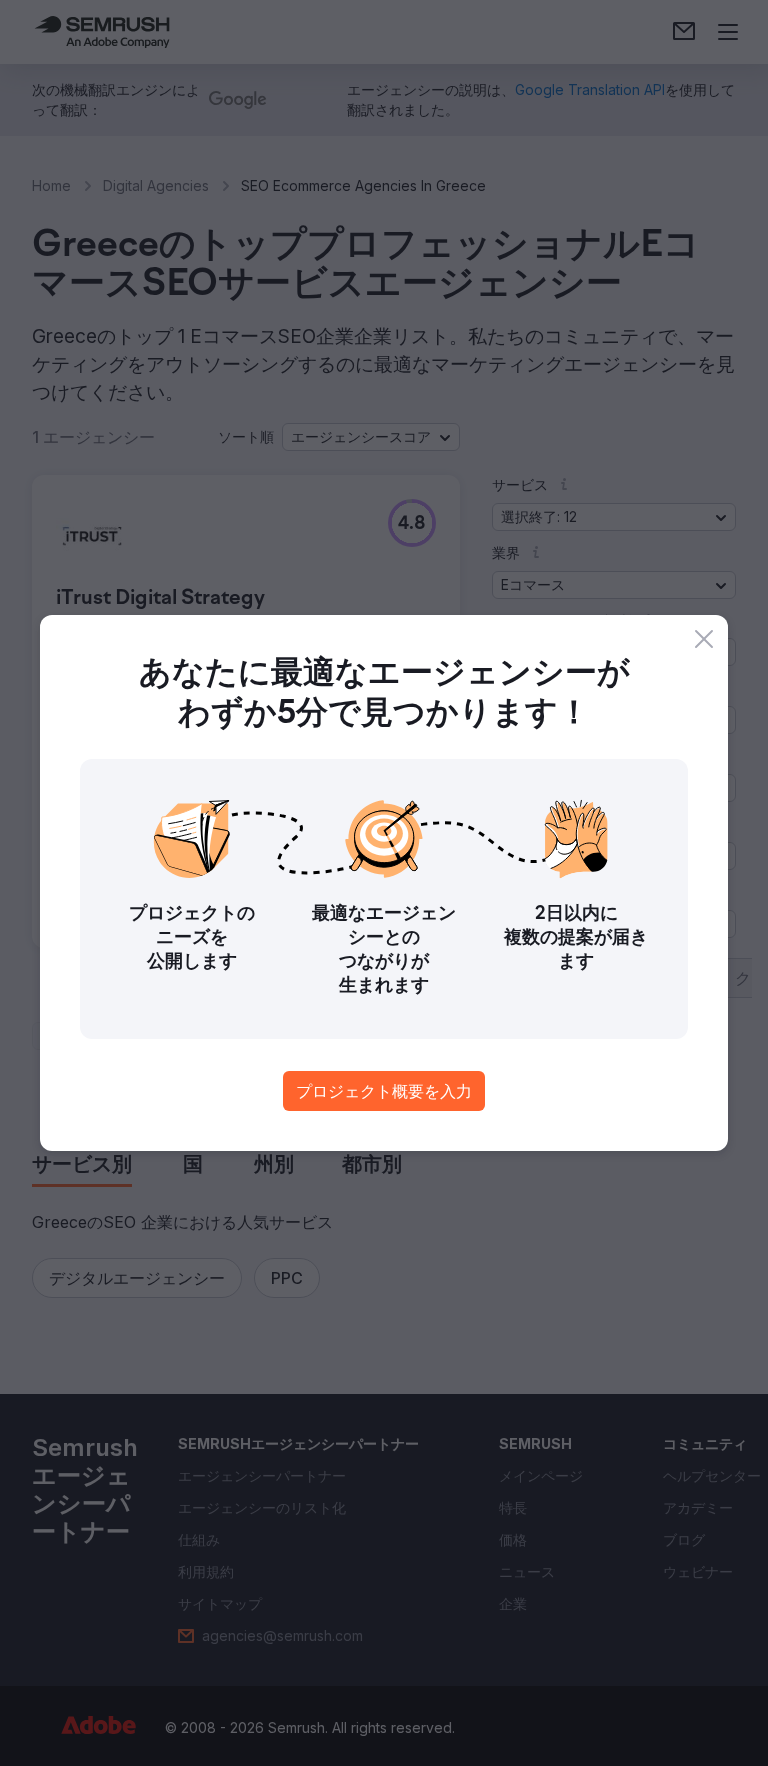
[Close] (704, 639)
